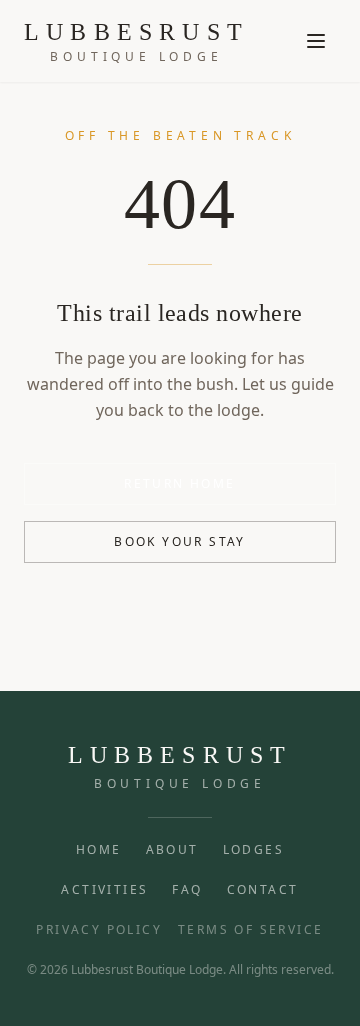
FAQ (187, 890)
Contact (263, 890)
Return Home (179, 483)
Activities (104, 890)
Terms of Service (250, 930)
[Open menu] (316, 41)
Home (99, 850)
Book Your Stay (180, 541)
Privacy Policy (99, 930)
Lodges (253, 850)
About (172, 850)
